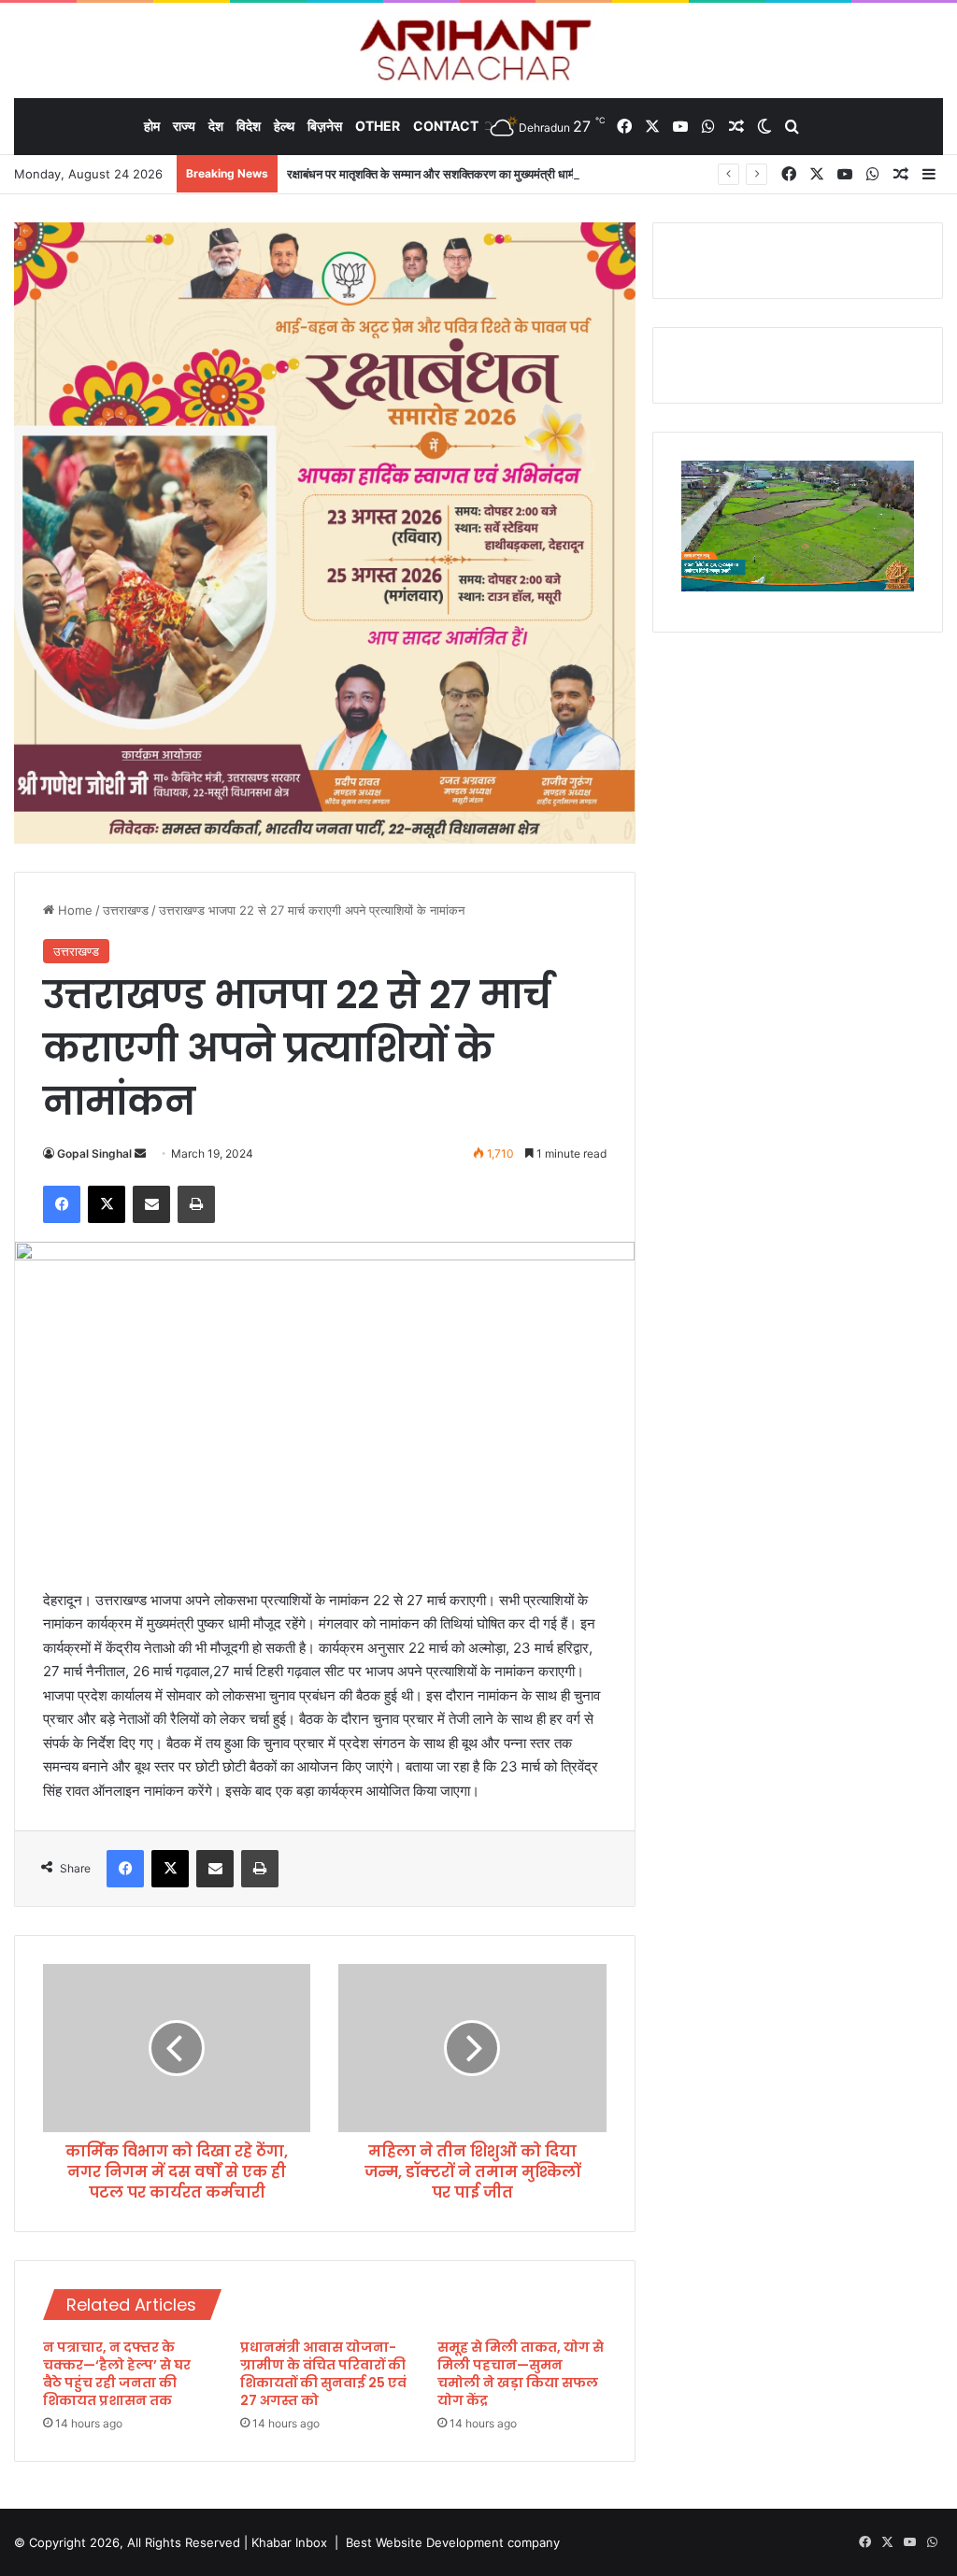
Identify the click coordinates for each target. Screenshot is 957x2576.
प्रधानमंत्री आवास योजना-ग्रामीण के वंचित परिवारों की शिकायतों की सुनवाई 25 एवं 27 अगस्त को (323, 2374)
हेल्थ (284, 126)
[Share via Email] (151, 1204)
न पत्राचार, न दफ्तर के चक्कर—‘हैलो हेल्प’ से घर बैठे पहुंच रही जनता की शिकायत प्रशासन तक (117, 2374)
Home (73, 910)
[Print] (196, 1204)
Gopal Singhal (94, 1153)
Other (378, 126)
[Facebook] (62, 1204)
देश (216, 126)
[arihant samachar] (479, 52)
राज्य (184, 126)
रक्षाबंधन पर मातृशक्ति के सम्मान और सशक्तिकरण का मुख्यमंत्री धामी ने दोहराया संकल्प (470, 174)
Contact (446, 126)
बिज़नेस (325, 126)
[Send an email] (140, 1153)
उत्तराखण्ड (126, 910)
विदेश (249, 126)
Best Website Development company (453, 2542)
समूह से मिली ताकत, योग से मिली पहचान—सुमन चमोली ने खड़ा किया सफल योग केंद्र (521, 2374)
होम (152, 126)
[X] (107, 1204)
